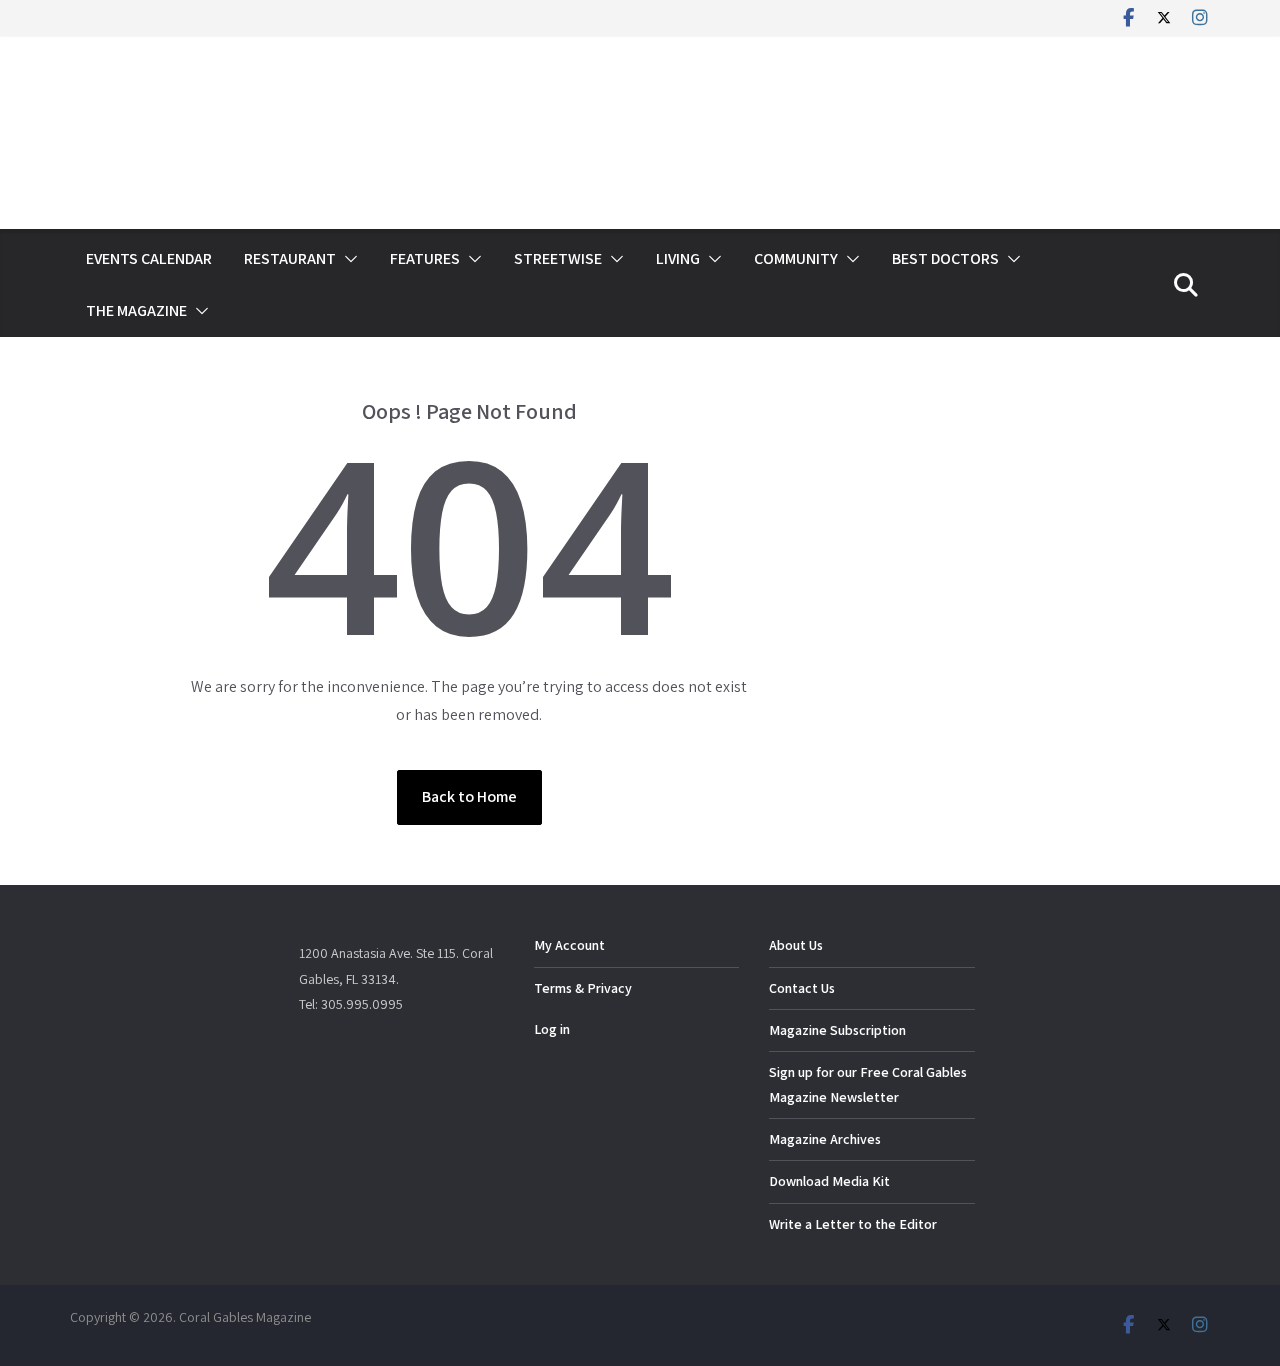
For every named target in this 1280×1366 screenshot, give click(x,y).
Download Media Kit (829, 1181)
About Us (796, 945)
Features (425, 258)
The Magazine (136, 310)
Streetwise (558, 258)
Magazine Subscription (837, 1030)
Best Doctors (945, 258)
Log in (552, 1029)
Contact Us (802, 988)
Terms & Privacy (583, 988)
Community (796, 258)
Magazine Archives (825, 1139)
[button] (347, 259)
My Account (569, 945)
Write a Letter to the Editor (853, 1224)
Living (678, 258)
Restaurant (290, 258)
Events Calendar (149, 258)
